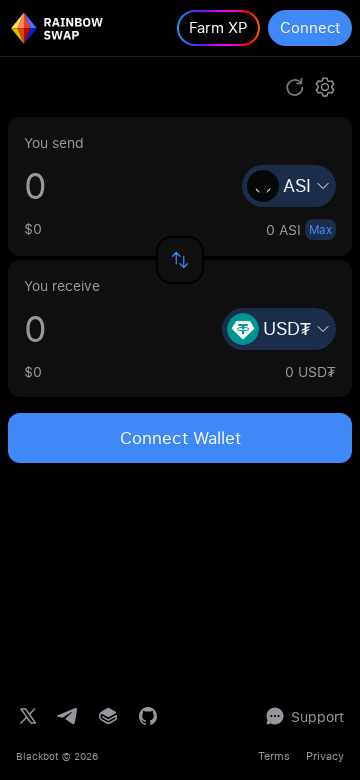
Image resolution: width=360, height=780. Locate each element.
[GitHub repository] (148, 716)
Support (317, 716)
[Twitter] (28, 716)
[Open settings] (325, 87)
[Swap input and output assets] (180, 260)
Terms (274, 756)
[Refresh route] (295, 87)
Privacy (325, 756)
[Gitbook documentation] (108, 716)
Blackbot (37, 756)
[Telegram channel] (68, 716)
